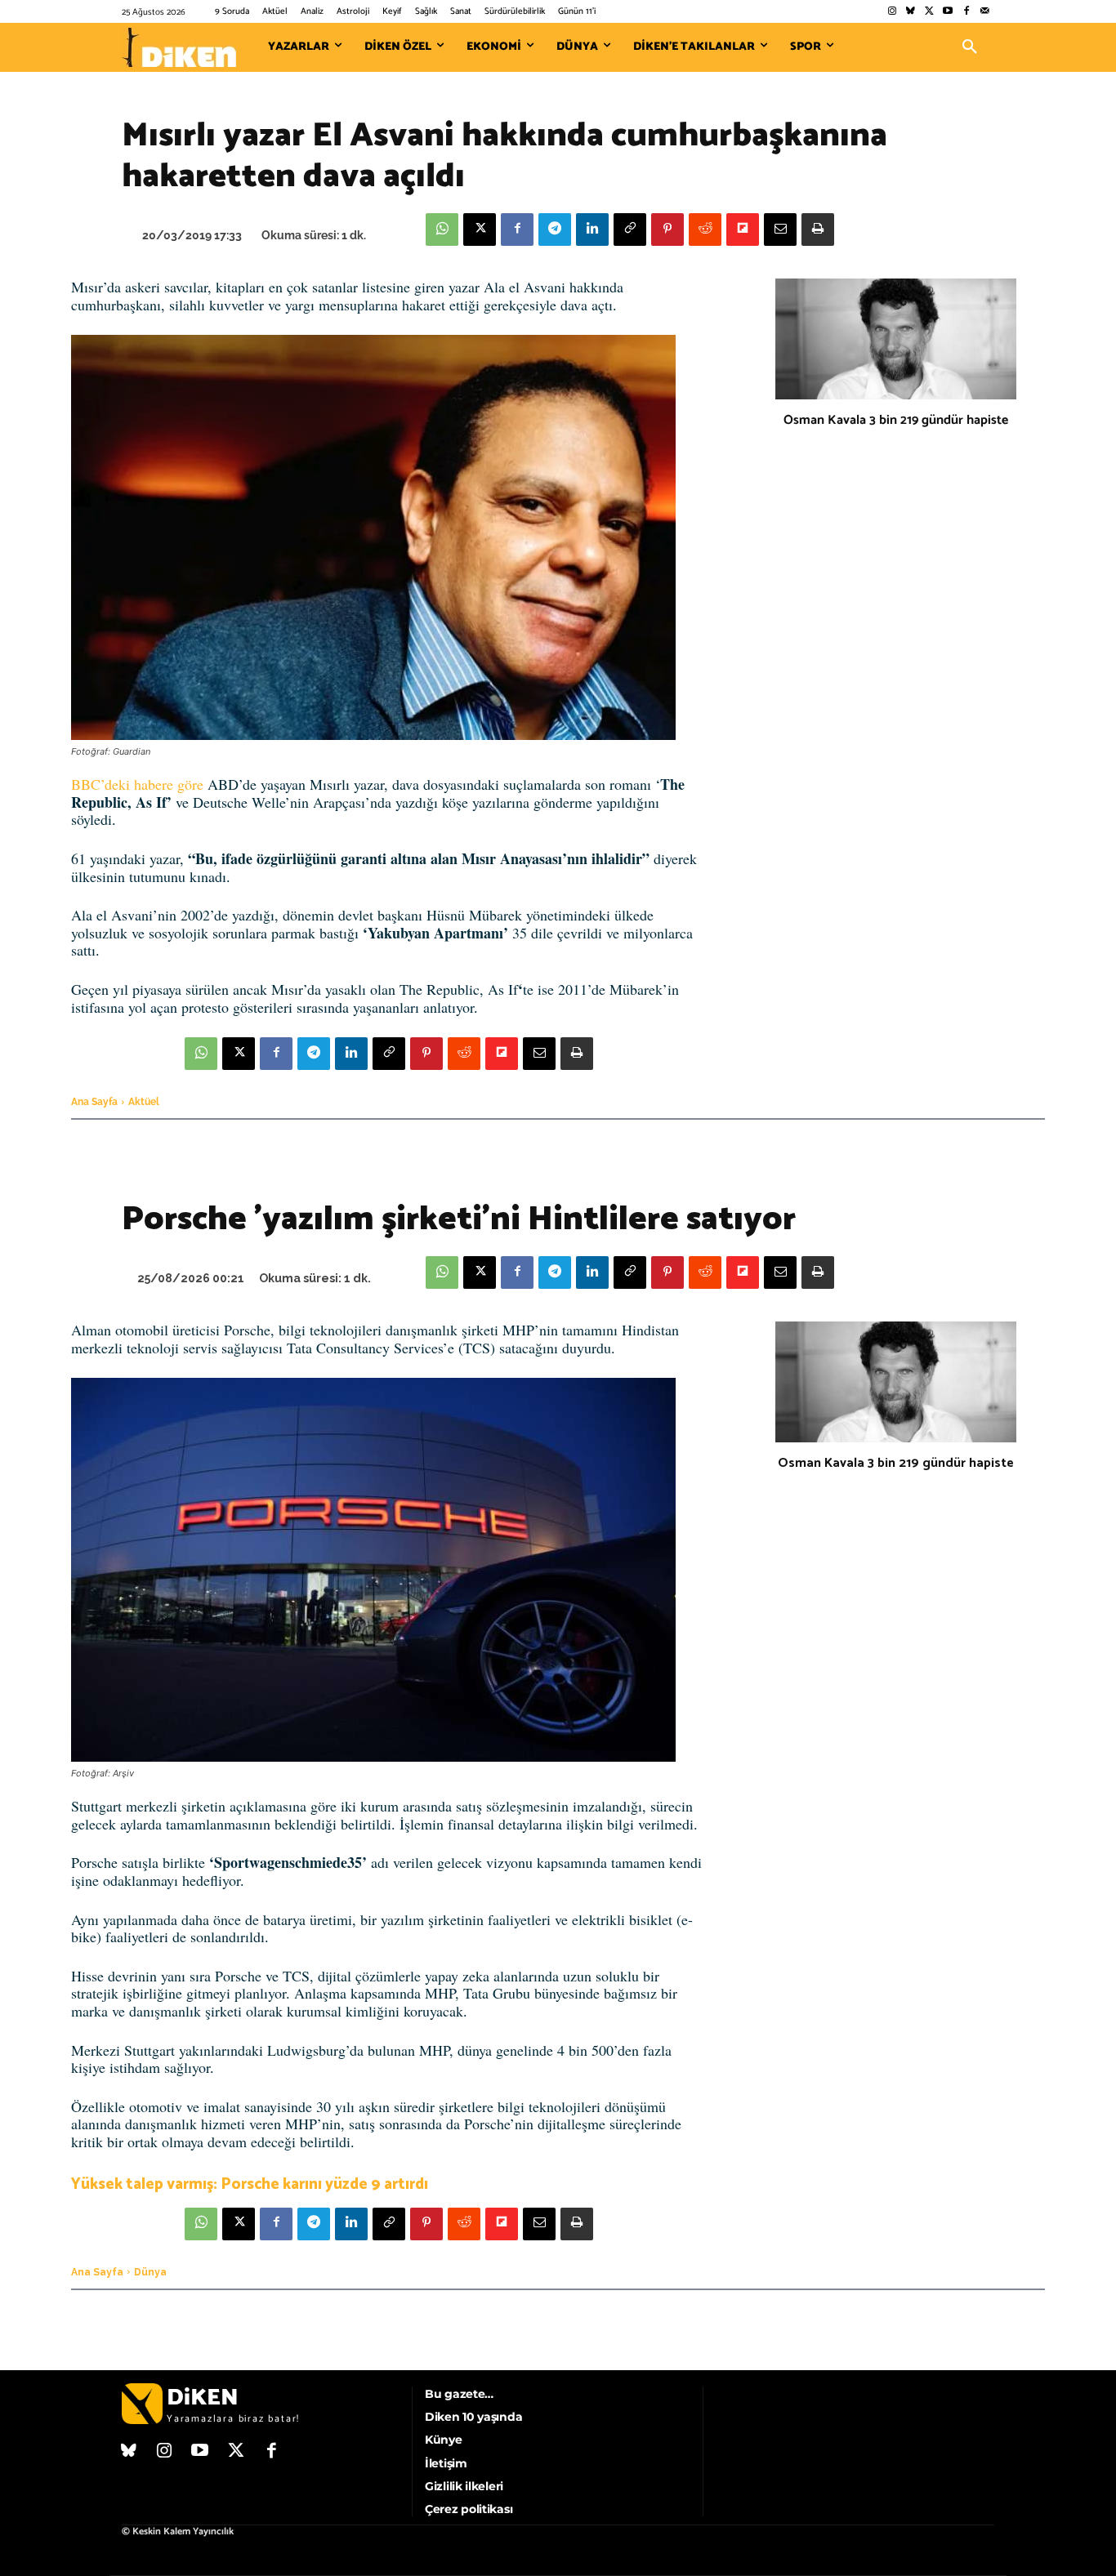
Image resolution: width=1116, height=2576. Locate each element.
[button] (970, 47)
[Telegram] (555, 230)
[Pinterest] (667, 230)
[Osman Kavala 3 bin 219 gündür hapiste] (896, 339)
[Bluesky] (911, 12)
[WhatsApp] (442, 230)
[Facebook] (966, 12)
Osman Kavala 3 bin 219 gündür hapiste (896, 420)
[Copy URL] (630, 230)
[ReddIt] (705, 230)
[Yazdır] (818, 230)
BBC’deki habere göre (137, 784)
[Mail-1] (985, 12)
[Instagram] (892, 12)
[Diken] (179, 47)
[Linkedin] (592, 230)
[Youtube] (948, 12)
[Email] (780, 230)
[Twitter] (929, 12)
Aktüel (144, 1102)
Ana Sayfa (94, 1102)
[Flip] (743, 230)
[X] (480, 230)
